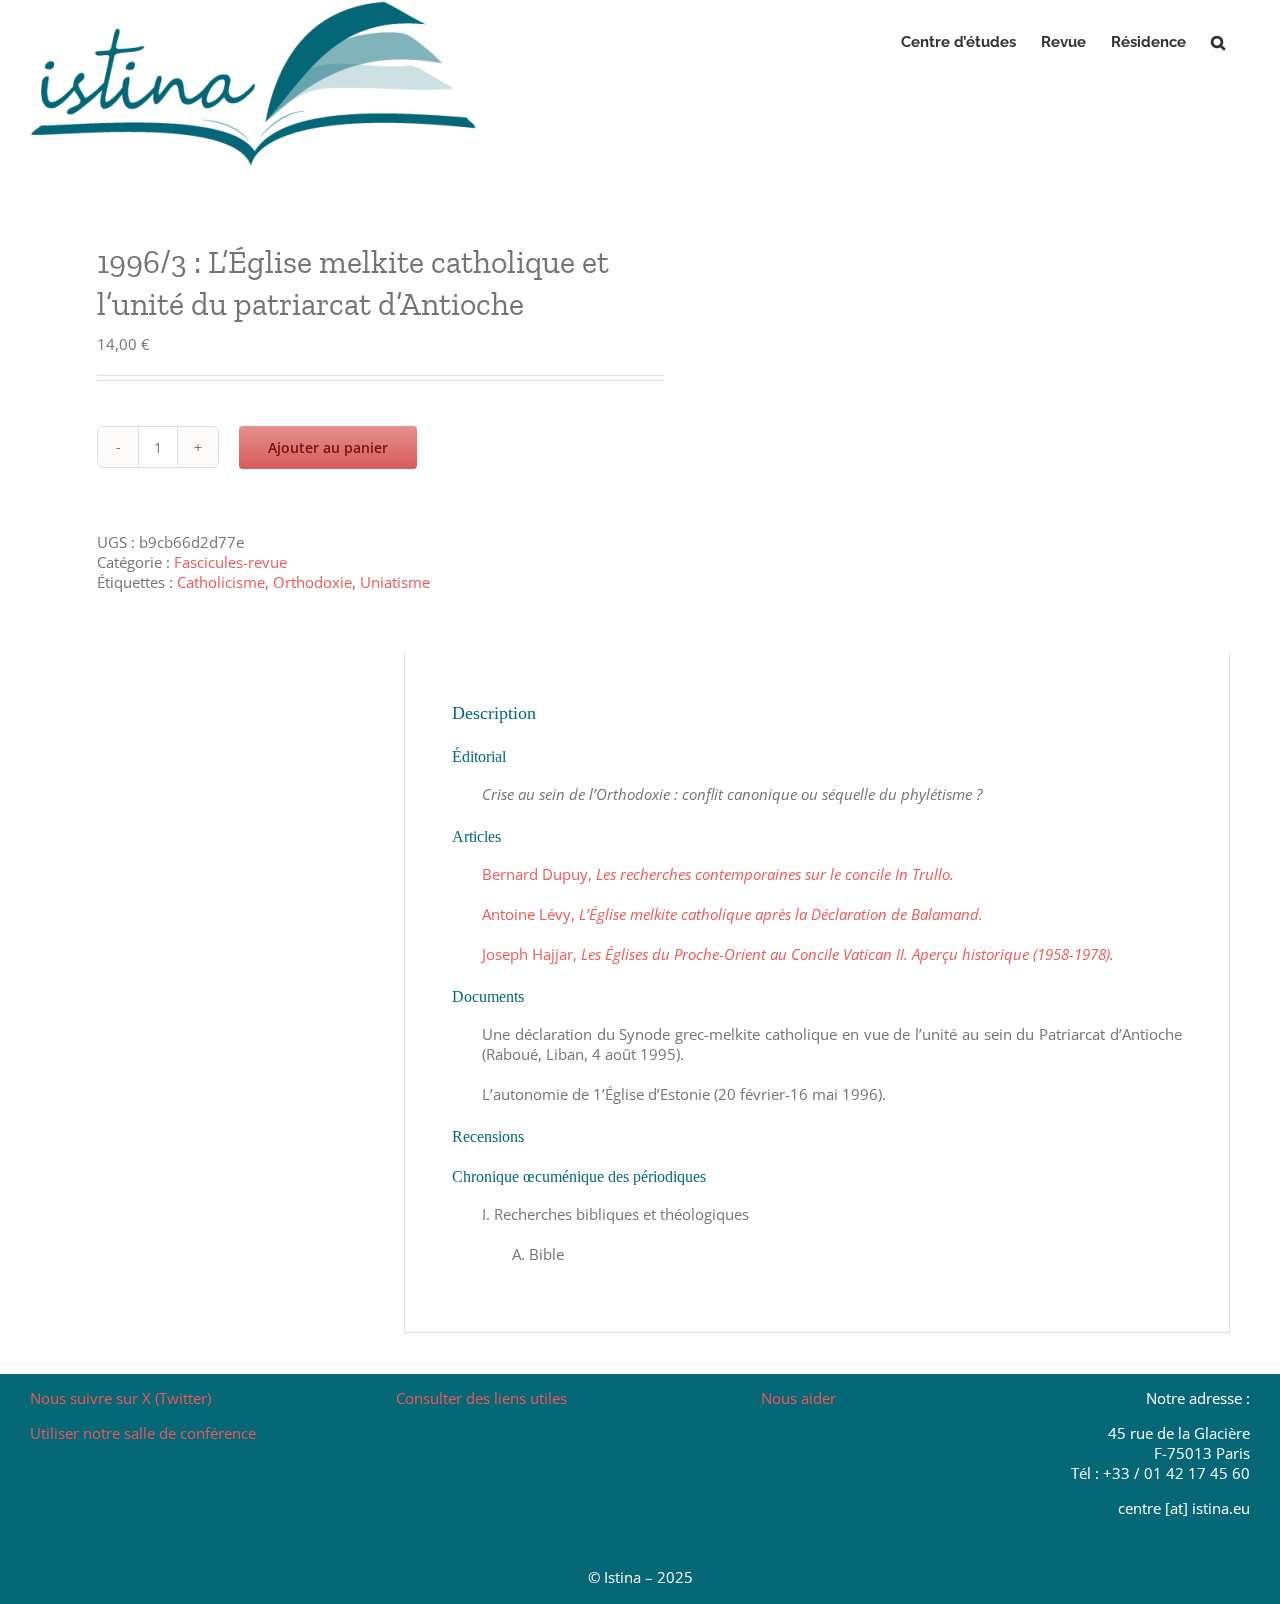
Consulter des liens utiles (481, 1398)
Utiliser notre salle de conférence (143, 1433)
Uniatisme (395, 582)
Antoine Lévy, (732, 914)
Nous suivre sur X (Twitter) (120, 1398)
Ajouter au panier (328, 447)
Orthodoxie (312, 582)
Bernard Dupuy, (718, 874)
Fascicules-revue (230, 562)
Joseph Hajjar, (798, 954)
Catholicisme (221, 582)
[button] (1218, 42)
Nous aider (798, 1398)
